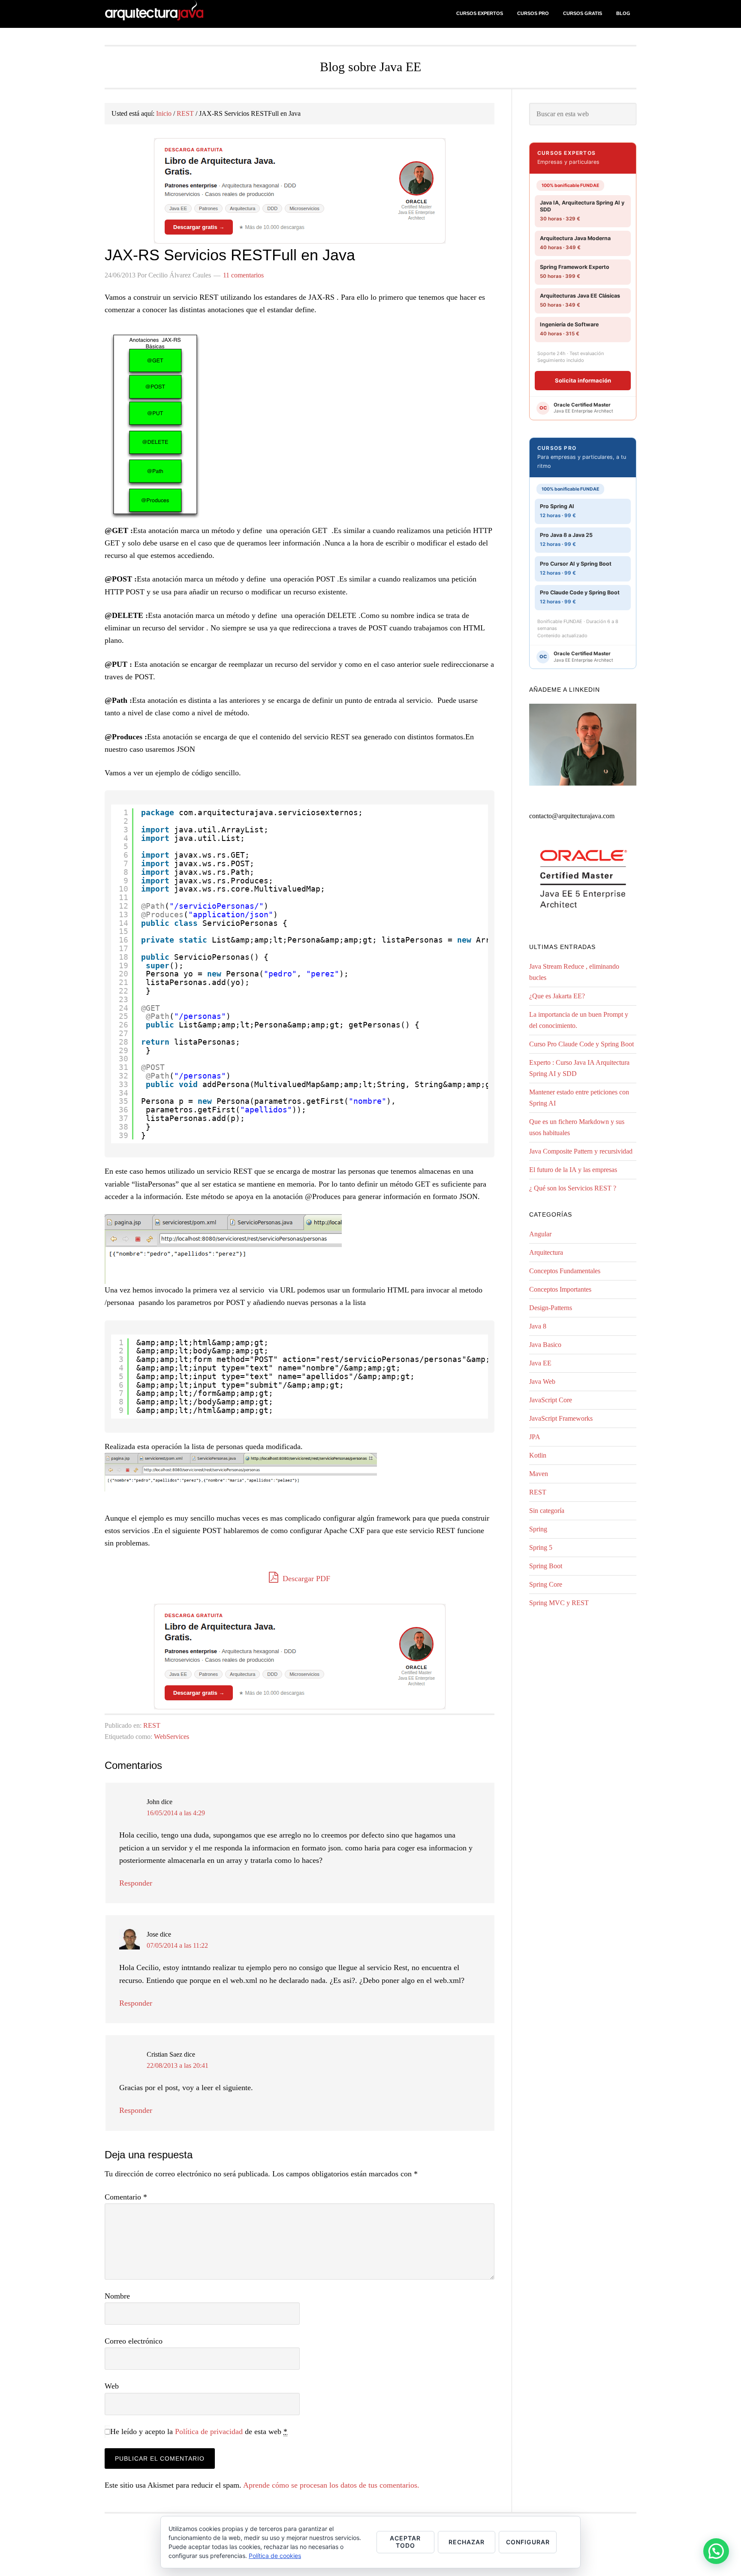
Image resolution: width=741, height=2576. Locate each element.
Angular (540, 1234)
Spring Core (546, 1584)
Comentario (126, 2197)
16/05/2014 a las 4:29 (176, 1813)
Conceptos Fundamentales (565, 1271)
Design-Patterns (551, 1308)
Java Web (542, 1381)
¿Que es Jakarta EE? (557, 996)
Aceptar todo (405, 2542)
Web (112, 2386)
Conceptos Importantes (560, 1289)
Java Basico (545, 1345)
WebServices (172, 1737)
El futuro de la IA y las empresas (573, 1170)
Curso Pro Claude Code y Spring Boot (581, 1044)
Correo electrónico (134, 2341)
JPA (535, 1437)
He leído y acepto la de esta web (199, 2431)
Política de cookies (275, 2556)
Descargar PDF (305, 1579)
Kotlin (538, 1455)
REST (152, 1725)
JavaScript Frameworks (561, 1418)
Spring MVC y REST (559, 1603)
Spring (538, 1529)
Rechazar (467, 2542)
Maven (539, 1474)
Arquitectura (546, 1252)
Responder (136, 1883)
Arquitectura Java (173, 14)
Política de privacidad (209, 2431)
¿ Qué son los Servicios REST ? (573, 1188)
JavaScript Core (551, 1400)
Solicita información (583, 380)
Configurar (528, 2542)
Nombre (117, 2296)
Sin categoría (547, 1511)
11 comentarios (243, 275)
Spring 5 (541, 1547)
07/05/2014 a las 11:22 (177, 1945)
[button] (716, 2551)
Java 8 (538, 1326)
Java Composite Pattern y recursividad (581, 1151)
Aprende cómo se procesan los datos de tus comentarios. (331, 2485)
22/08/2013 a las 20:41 (178, 2065)
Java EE (540, 1363)
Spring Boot (546, 1566)
